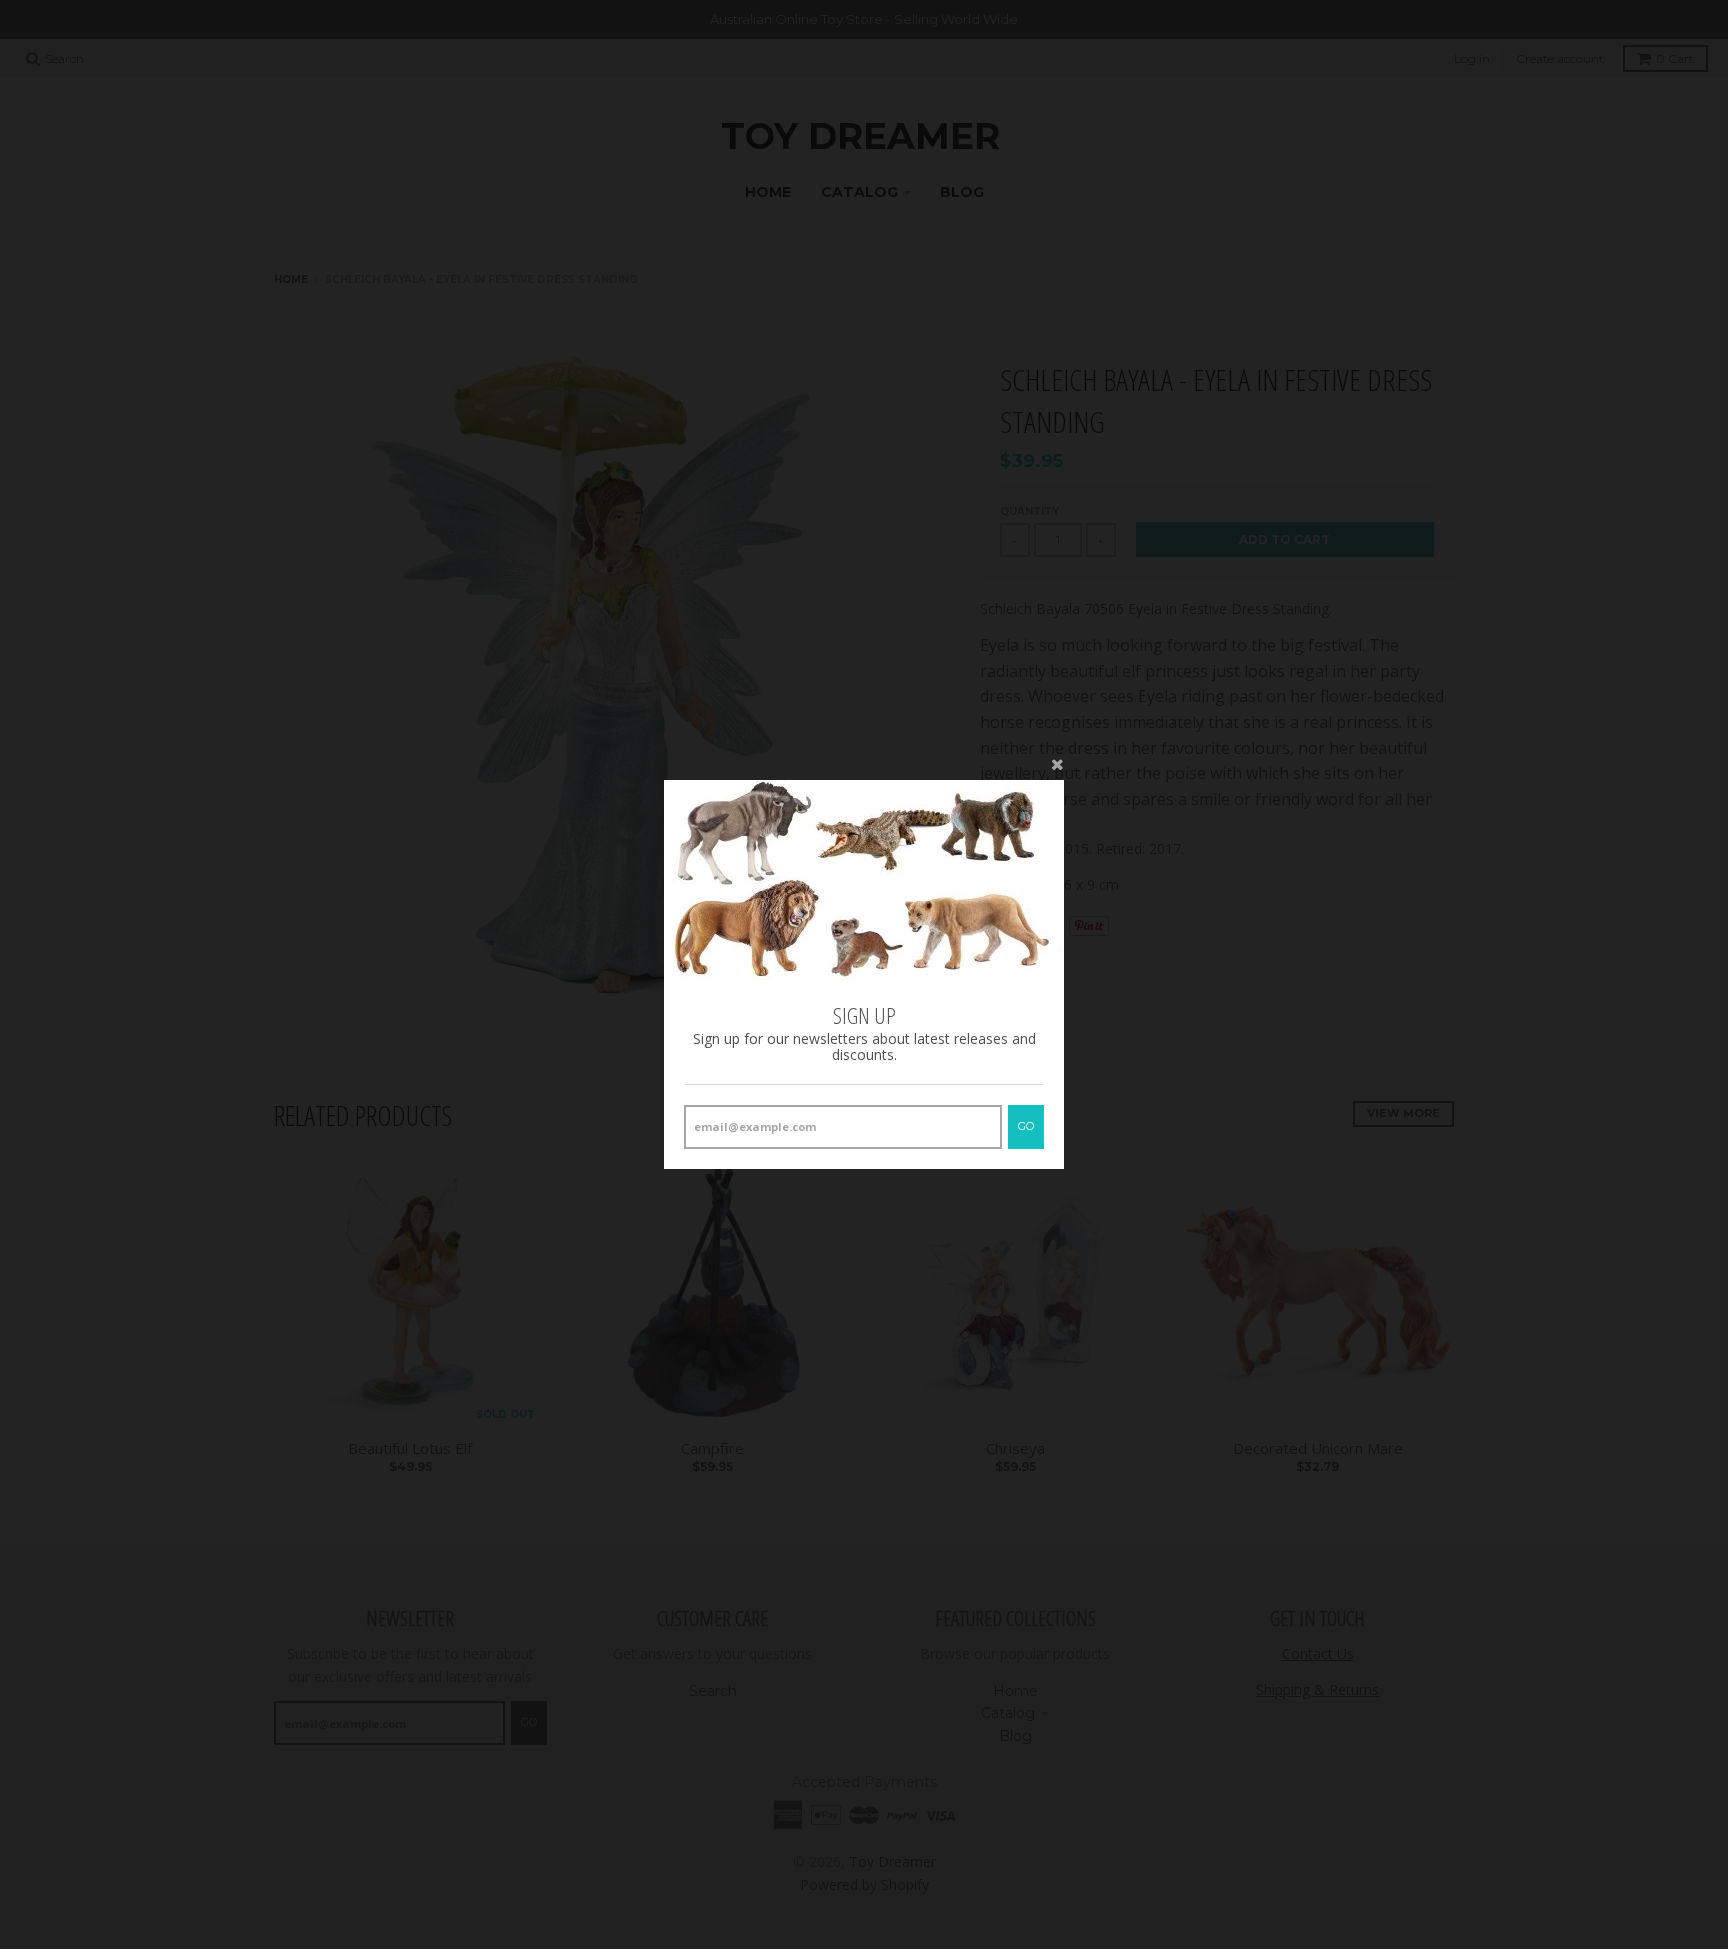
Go (1026, 1126)
